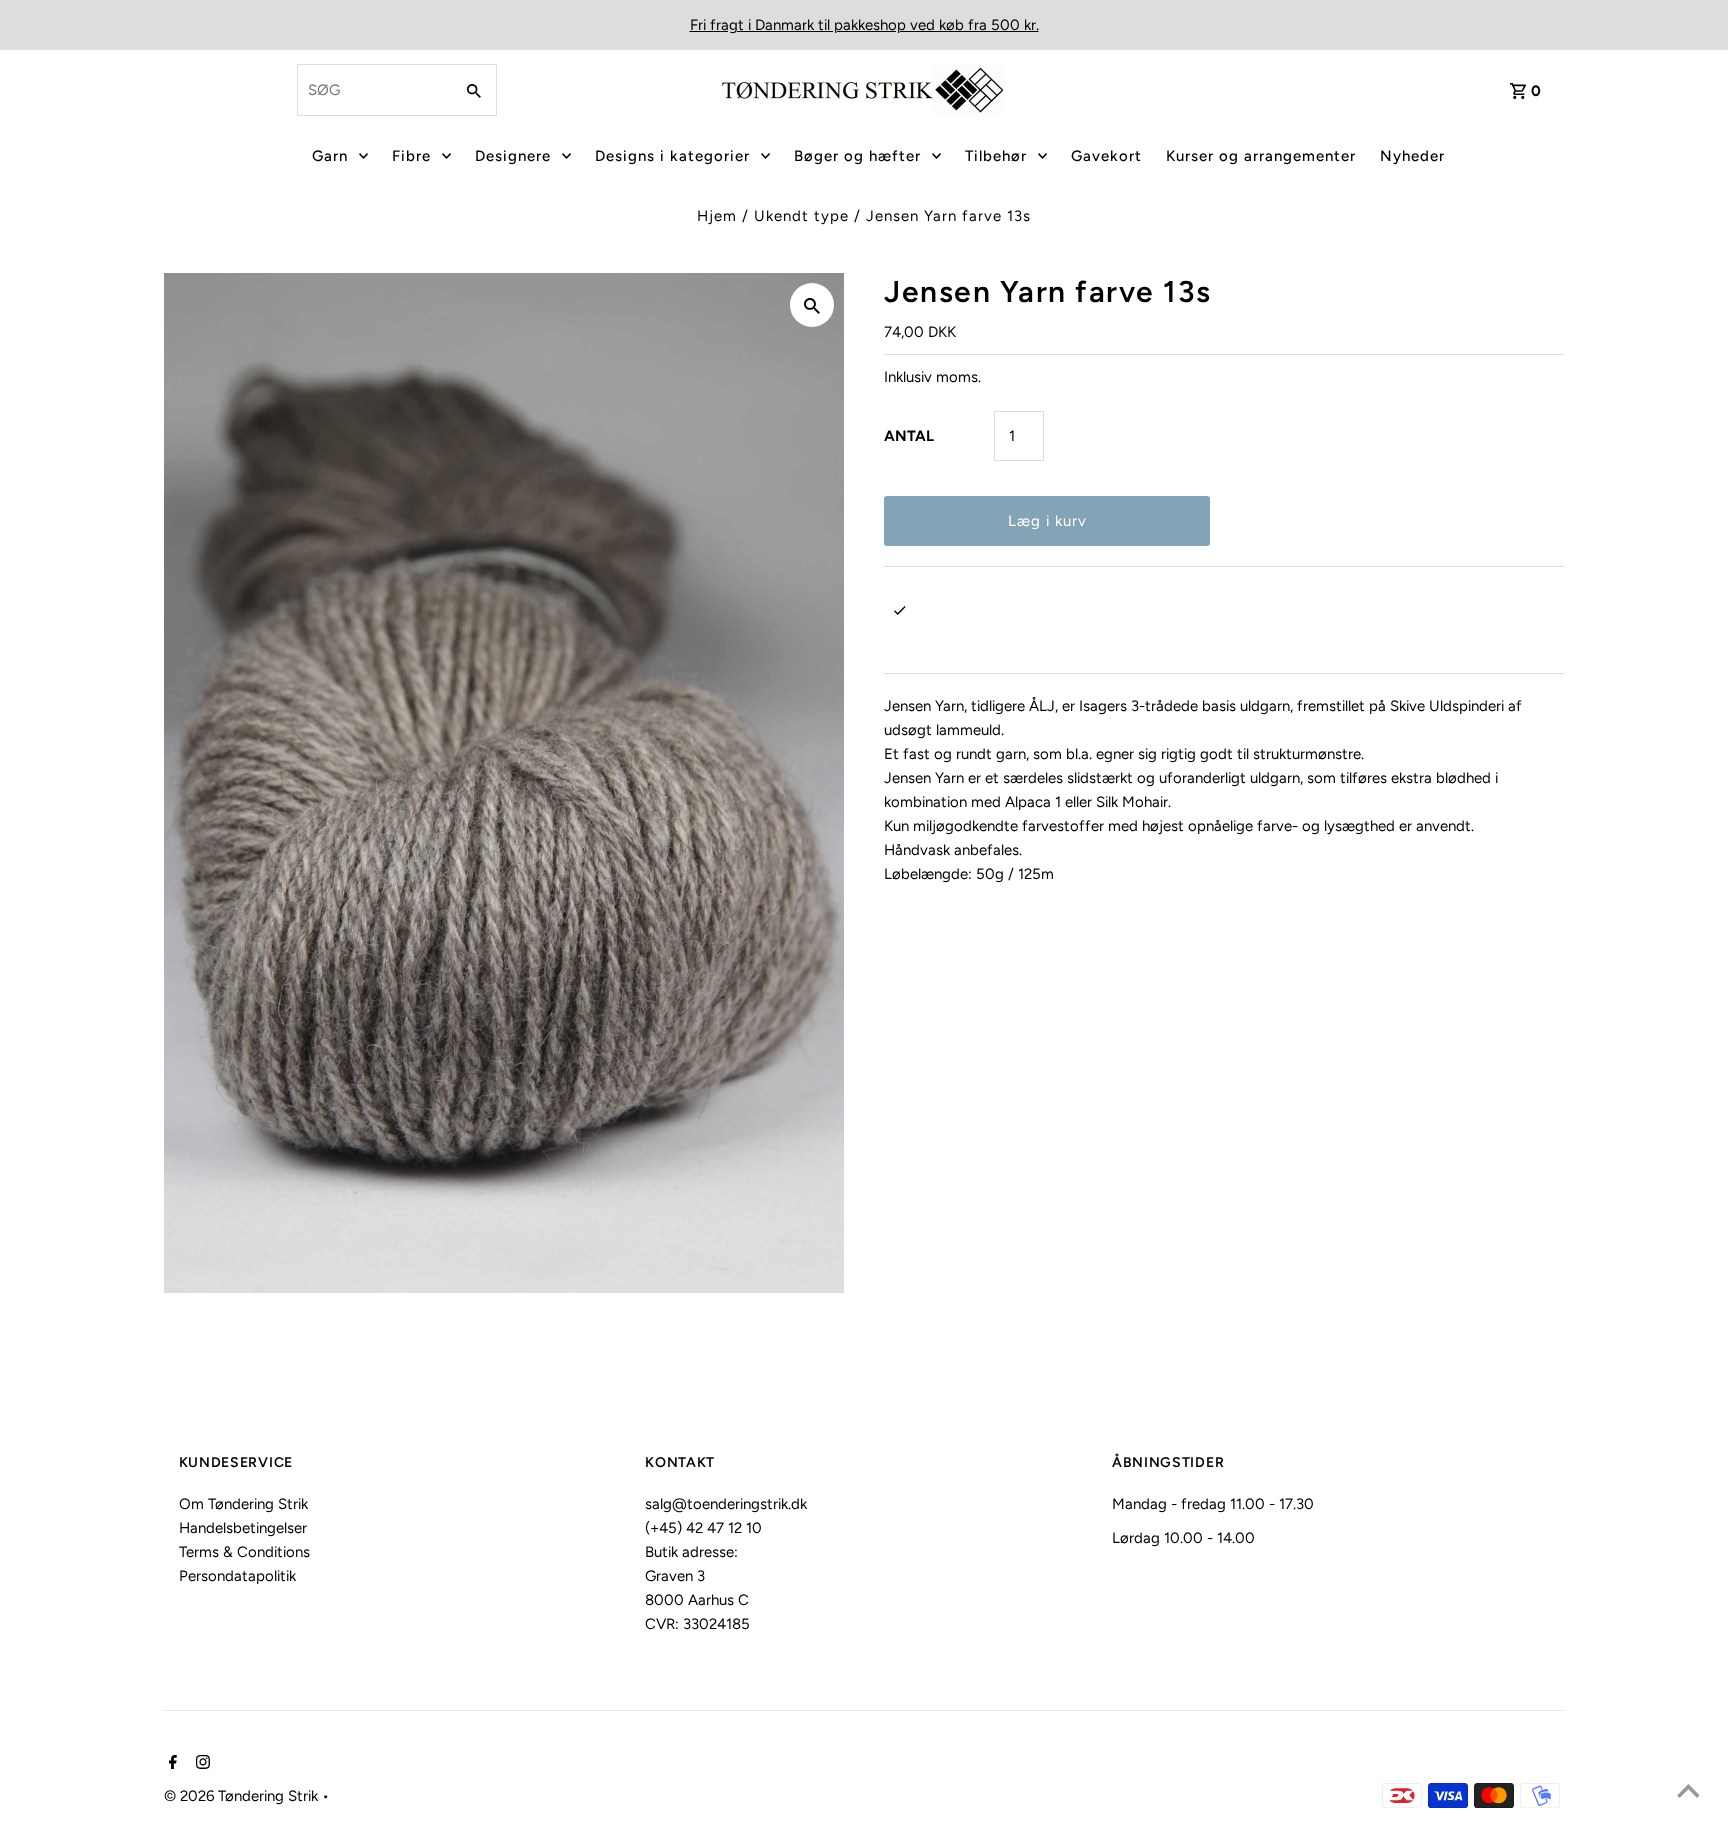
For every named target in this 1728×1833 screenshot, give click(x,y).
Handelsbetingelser (243, 1528)
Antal (909, 436)
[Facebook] (170, 1764)
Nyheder (1412, 156)
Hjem (717, 216)
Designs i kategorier (672, 156)
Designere (513, 156)
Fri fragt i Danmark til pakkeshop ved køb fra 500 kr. (864, 25)
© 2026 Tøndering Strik (243, 1796)
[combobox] (373, 90)
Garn (330, 156)
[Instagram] (200, 1764)
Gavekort (1106, 156)
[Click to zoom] (812, 305)
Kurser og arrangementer (1261, 156)
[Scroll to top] (1688, 1793)
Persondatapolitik (237, 1576)
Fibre (411, 156)
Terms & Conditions (244, 1552)
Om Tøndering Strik (243, 1504)
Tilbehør (996, 156)
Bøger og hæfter (857, 156)
